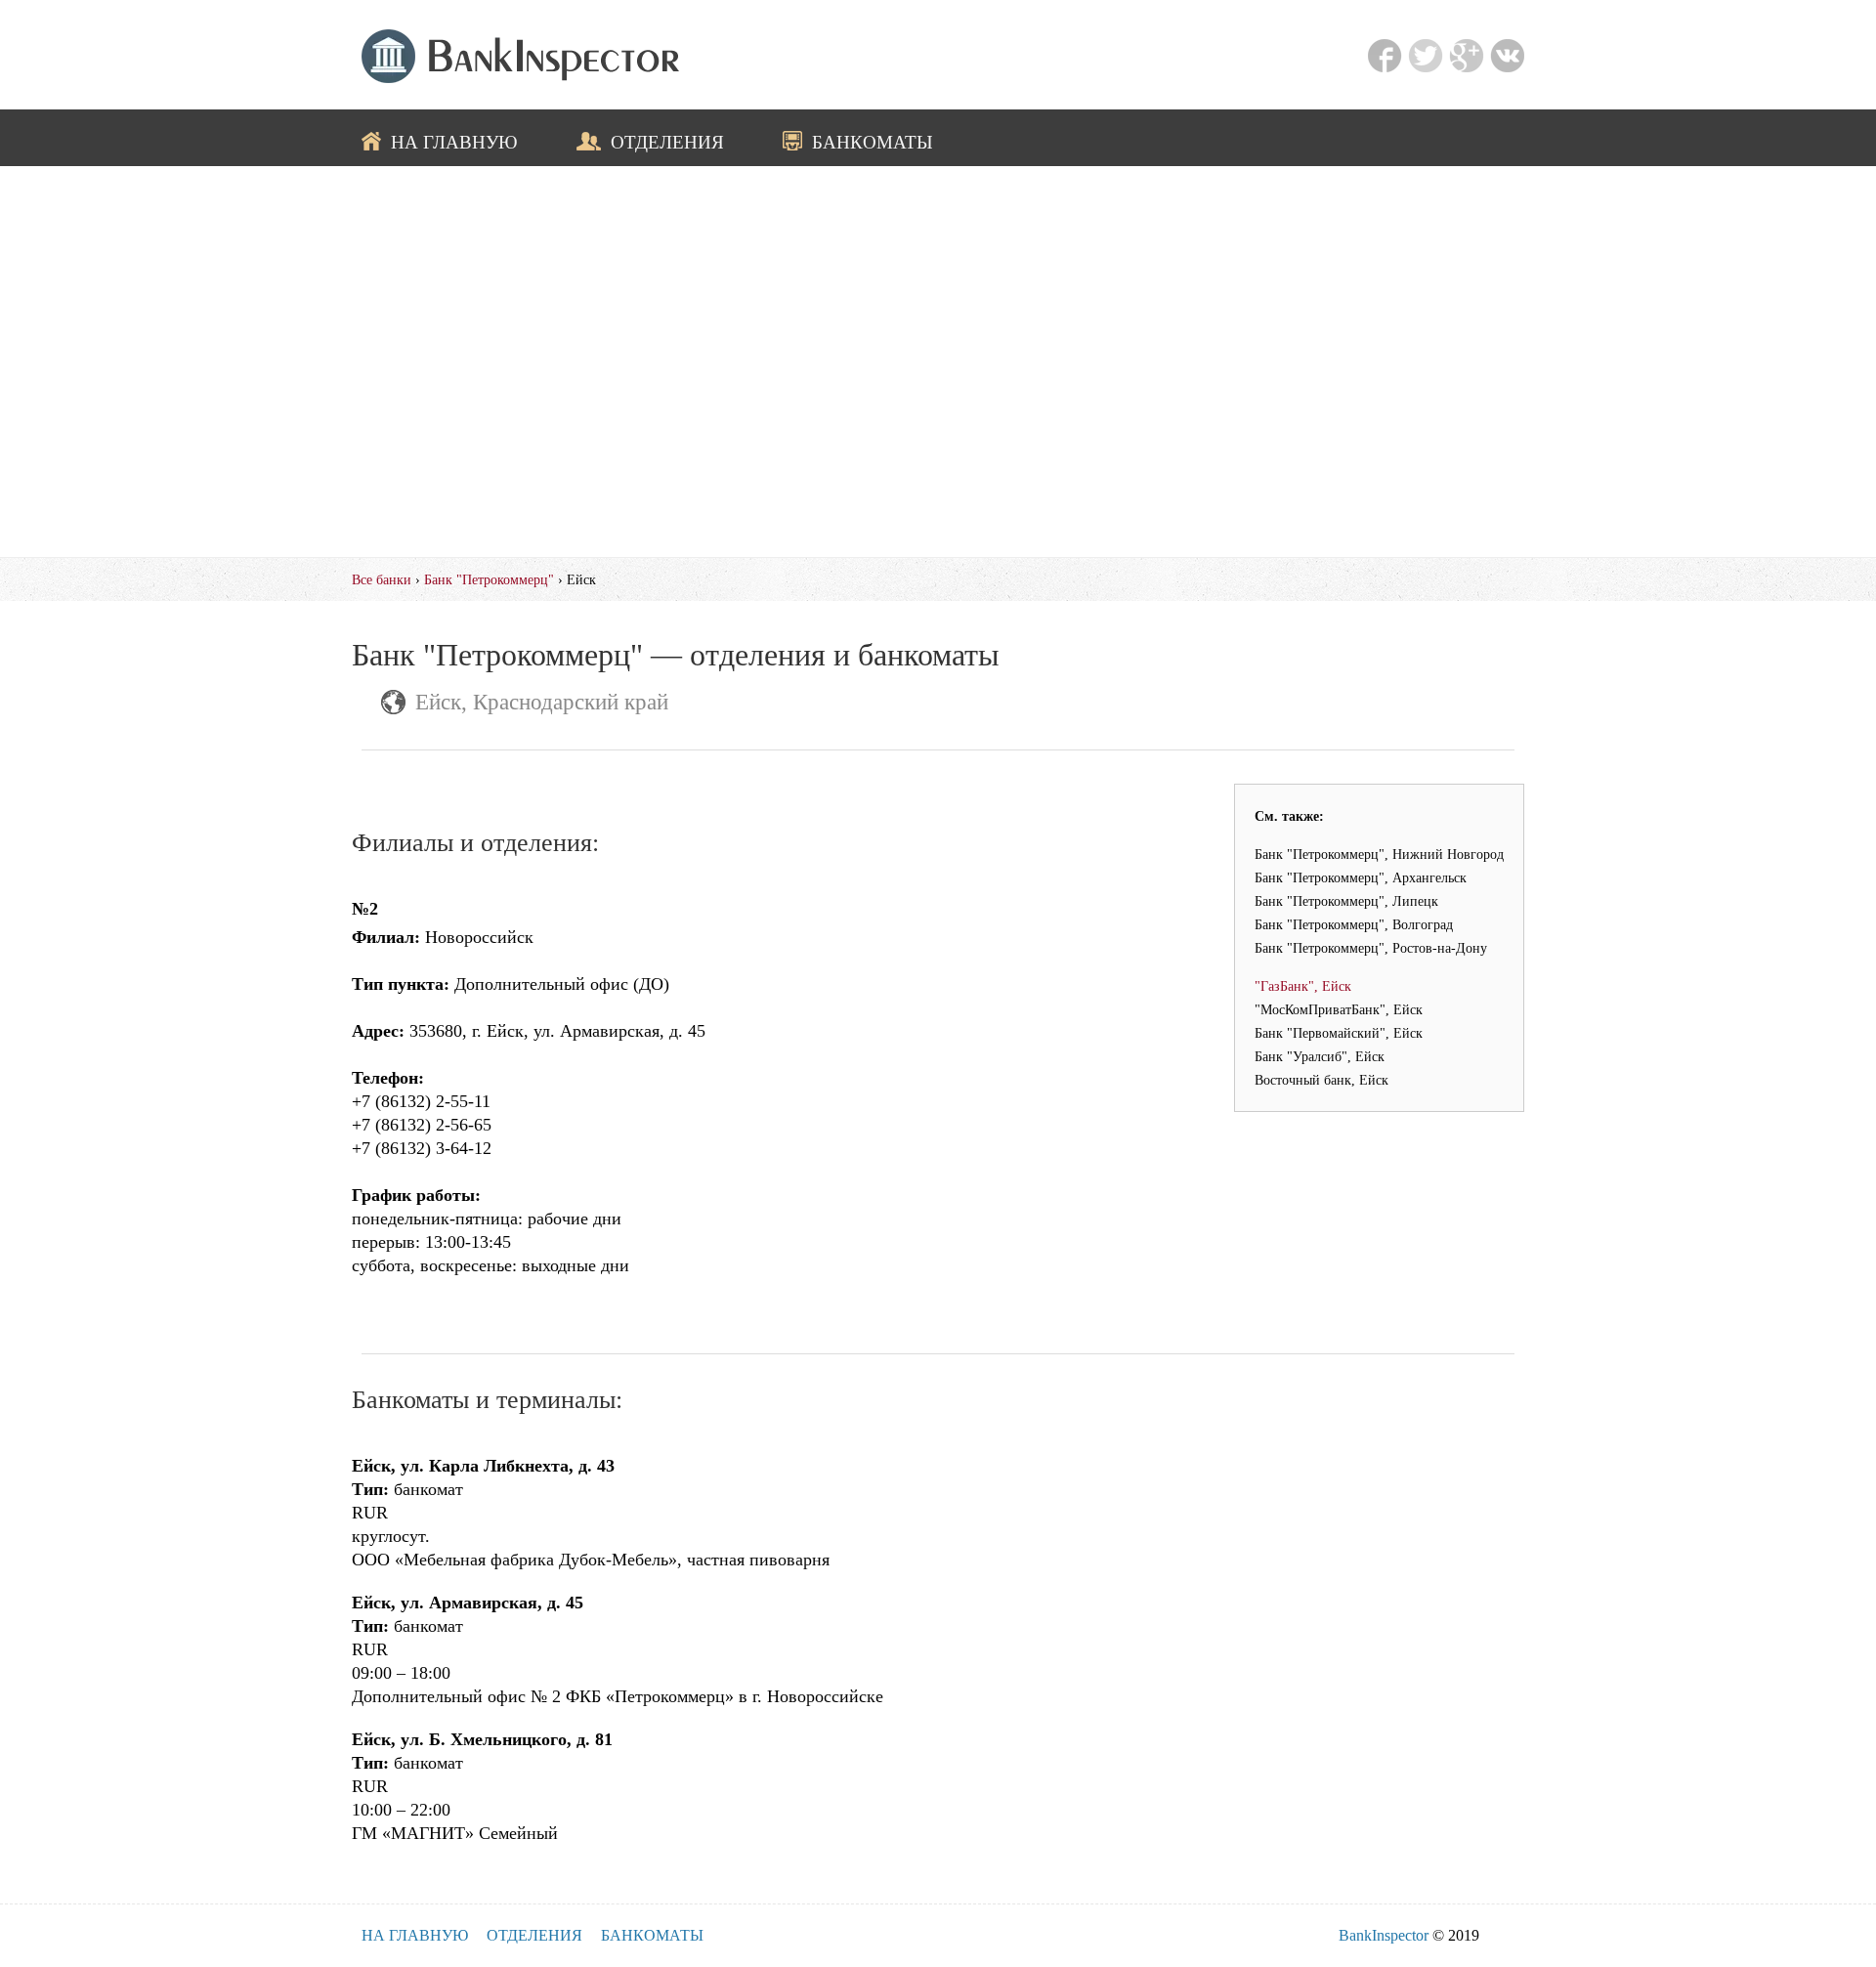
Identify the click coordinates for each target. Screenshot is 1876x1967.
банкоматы (873, 142)
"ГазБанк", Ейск (1303, 986)
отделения (667, 142)
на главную (454, 142)
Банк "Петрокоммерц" (489, 579)
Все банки (382, 579)
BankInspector (1384, 1935)
